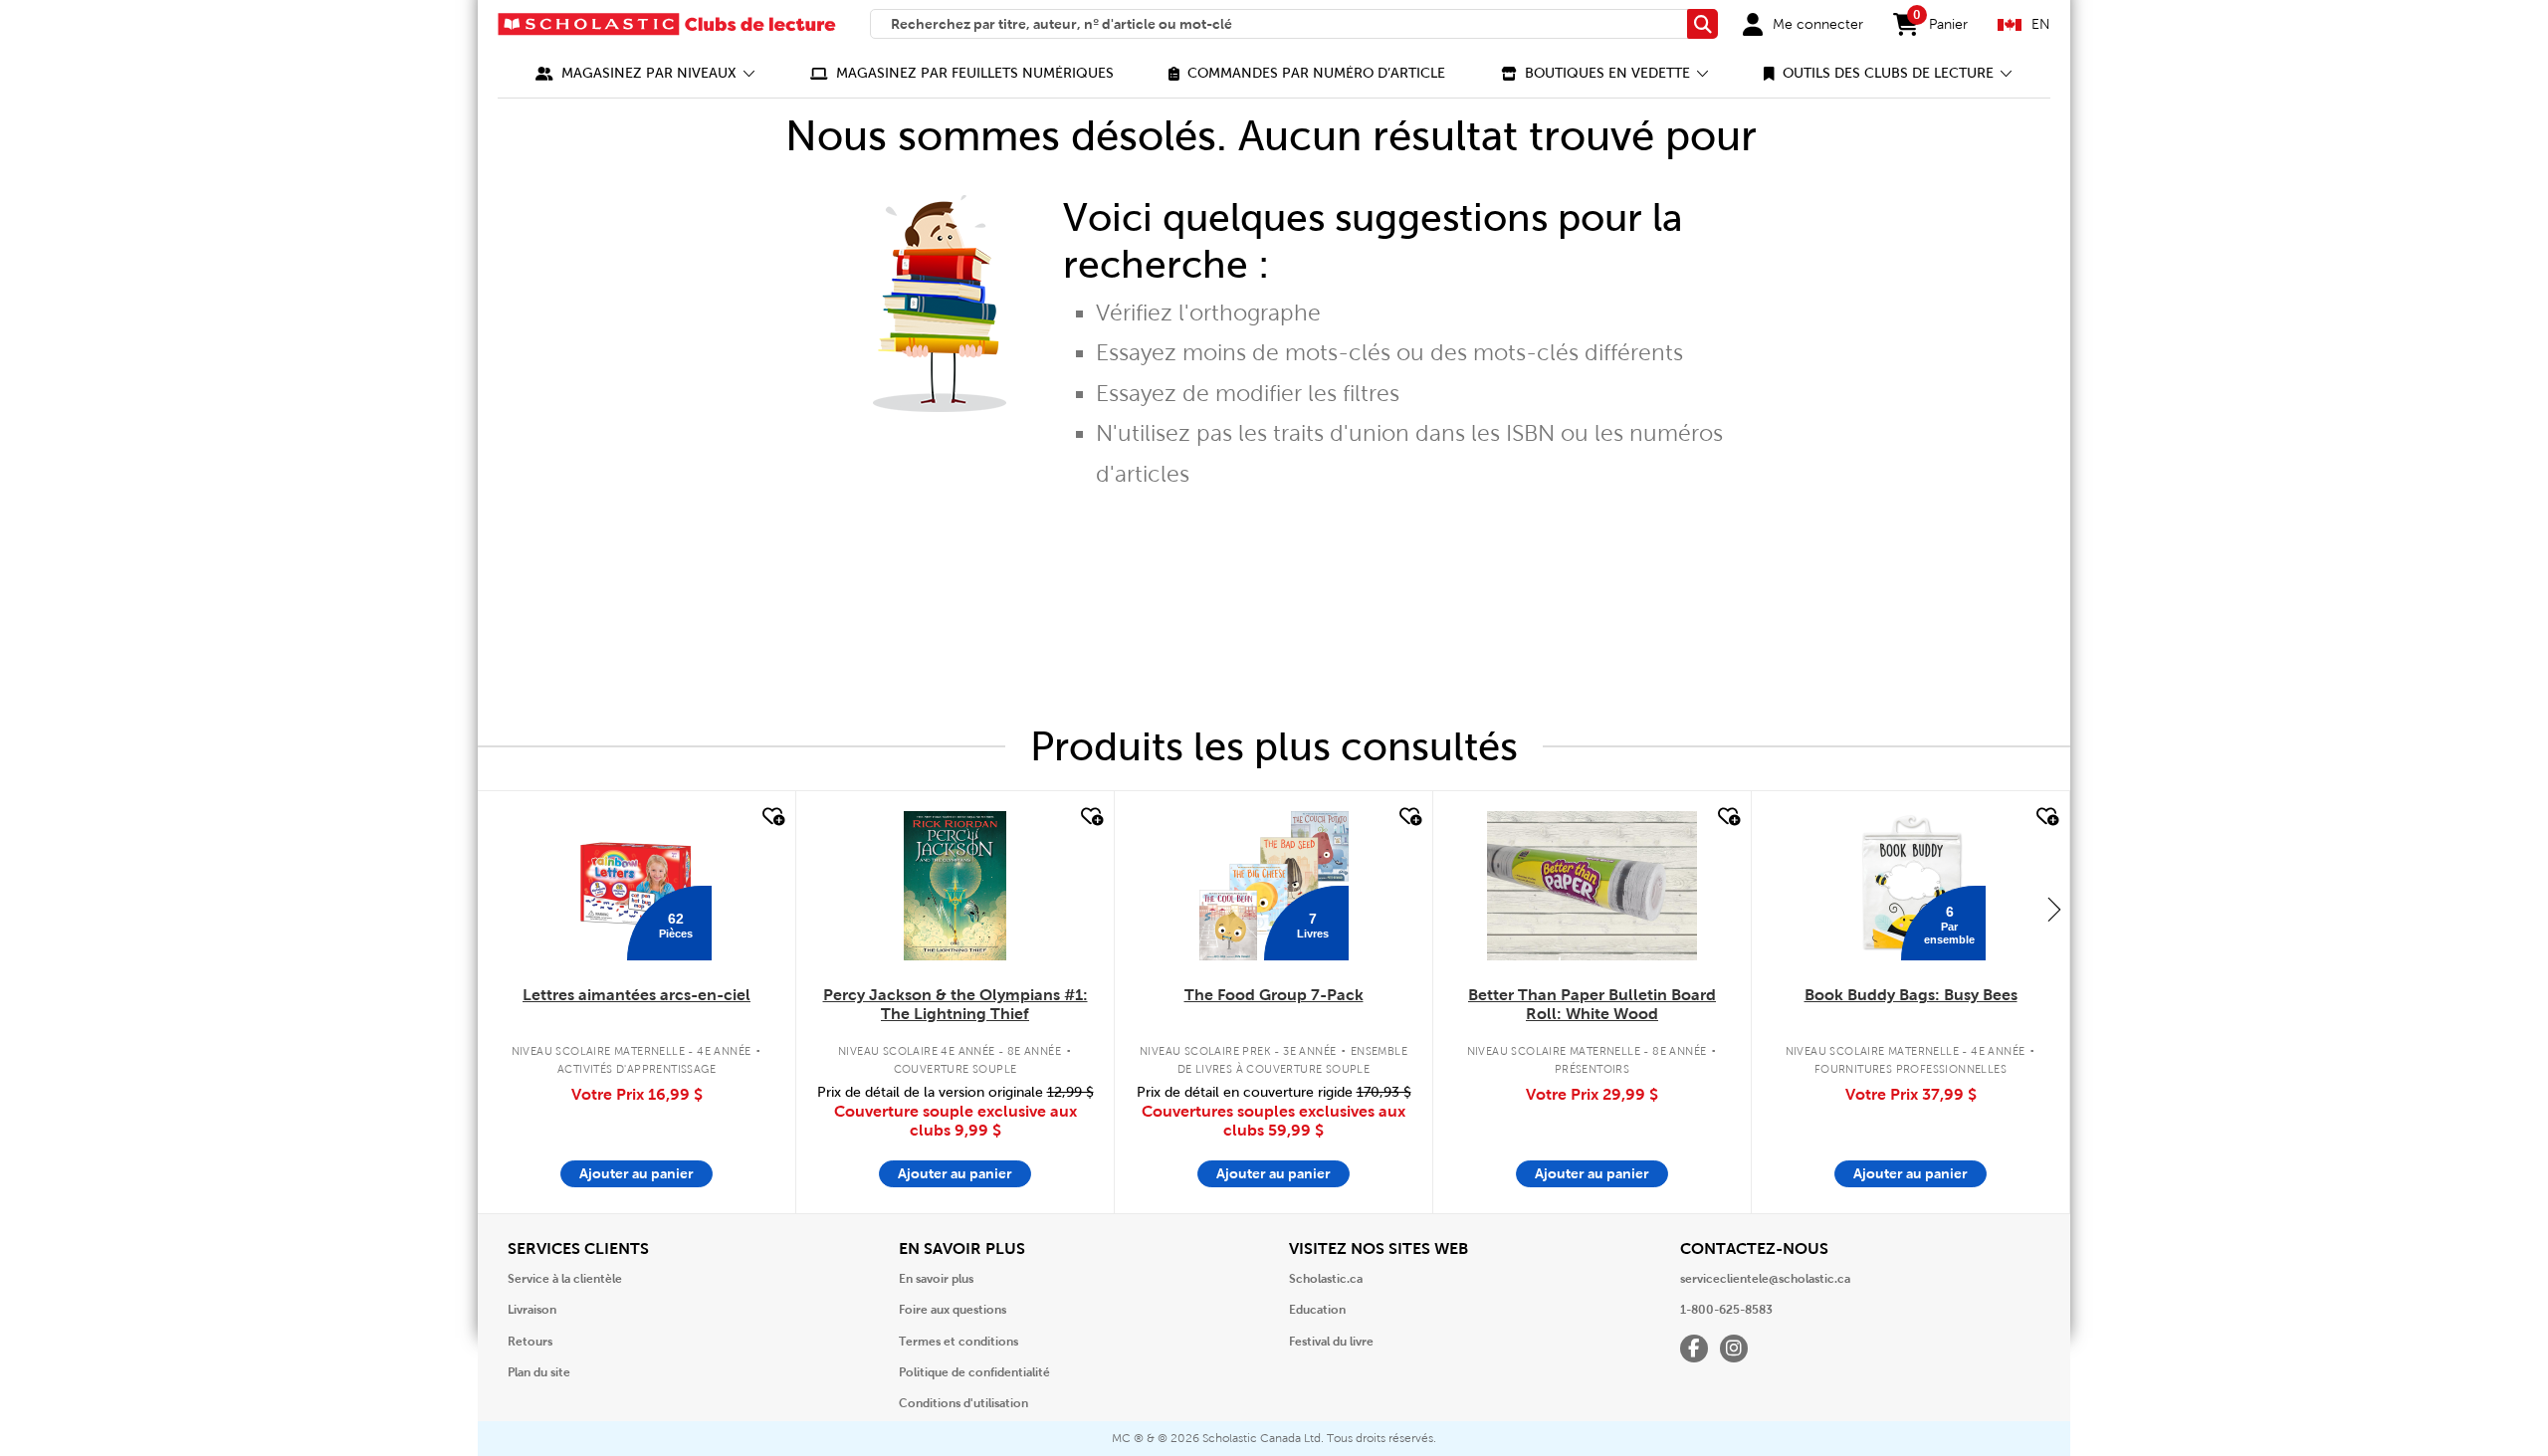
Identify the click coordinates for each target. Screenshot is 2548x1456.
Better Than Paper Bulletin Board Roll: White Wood (1592, 1004)
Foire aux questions (953, 1310)
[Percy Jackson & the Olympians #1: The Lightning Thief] (955, 886)
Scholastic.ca (1326, 1279)
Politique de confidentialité (974, 1372)
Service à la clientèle (565, 1279)
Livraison (532, 1310)
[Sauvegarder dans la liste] (771, 817)
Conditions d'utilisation (963, 1403)
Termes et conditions (958, 1342)
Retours (530, 1342)
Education (1317, 1310)
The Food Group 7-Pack (1274, 995)
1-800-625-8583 (1726, 1310)
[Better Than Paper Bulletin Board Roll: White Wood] (1592, 886)
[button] (645, 73)
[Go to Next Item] (2054, 909)
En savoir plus (936, 1279)
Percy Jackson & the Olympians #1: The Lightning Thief (955, 1004)
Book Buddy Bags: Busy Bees (1911, 995)
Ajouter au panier (637, 1173)
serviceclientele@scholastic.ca (1765, 1279)
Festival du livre (1331, 1342)
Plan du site (539, 1372)
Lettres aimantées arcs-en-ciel (637, 995)
